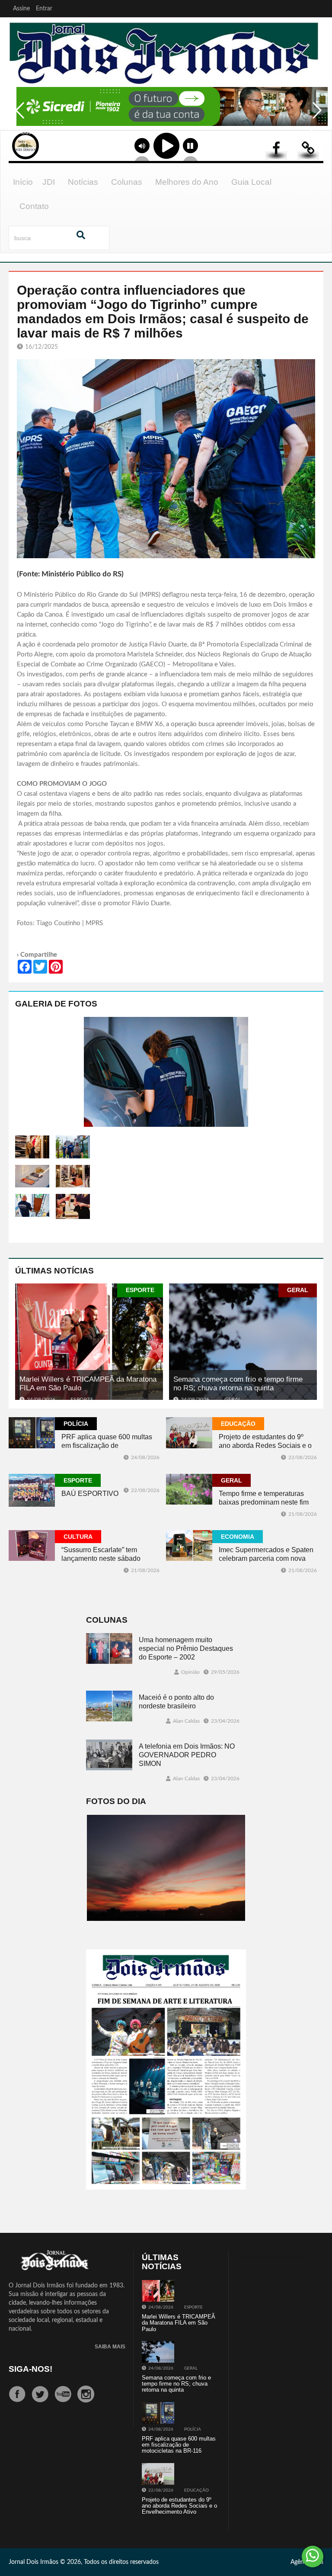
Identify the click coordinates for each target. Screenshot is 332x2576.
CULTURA (78, 1537)
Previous (17, 116)
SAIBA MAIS (110, 2347)
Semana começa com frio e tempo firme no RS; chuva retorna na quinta (238, 1384)
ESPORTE (140, 1290)
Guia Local (251, 182)
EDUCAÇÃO (238, 1424)
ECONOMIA (238, 1537)
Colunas (127, 182)
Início (23, 182)
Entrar (44, 9)
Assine (21, 9)
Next (315, 116)
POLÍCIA (76, 1424)
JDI (49, 182)
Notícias (83, 182)
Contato (34, 206)
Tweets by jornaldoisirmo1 (271, 2258)
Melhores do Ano (187, 182)
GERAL (298, 1290)
